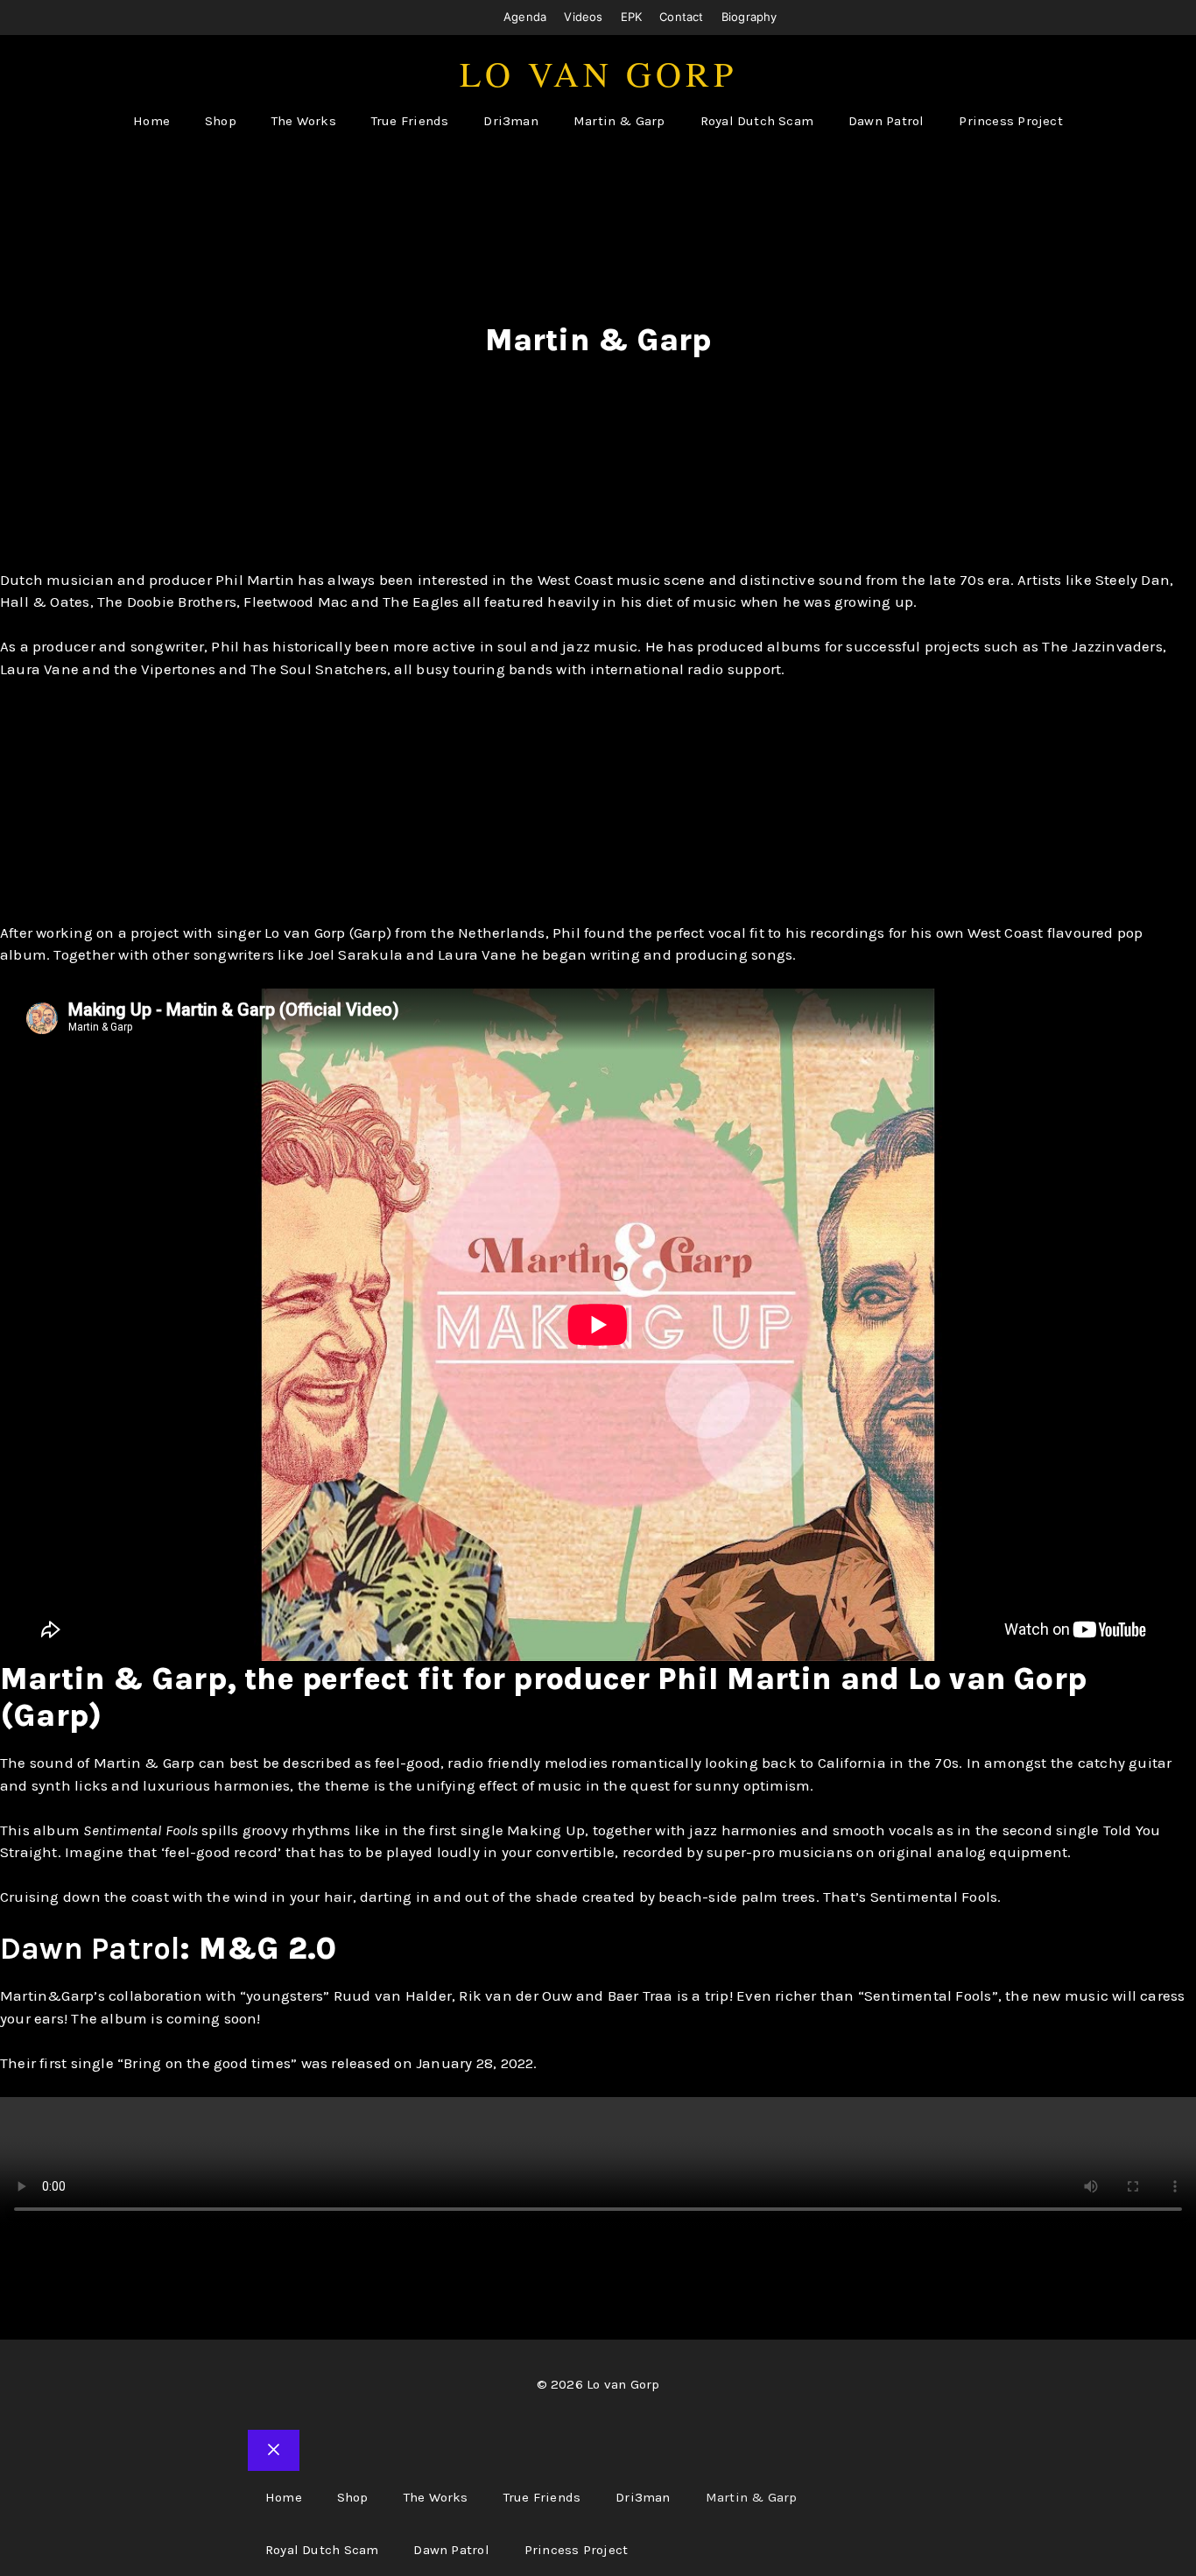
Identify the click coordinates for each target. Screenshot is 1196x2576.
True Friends (410, 121)
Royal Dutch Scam (757, 121)
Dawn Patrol (886, 121)
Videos (583, 17)
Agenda (525, 17)
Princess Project (1010, 121)
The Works (304, 121)
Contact (682, 17)
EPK (632, 17)
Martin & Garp (619, 121)
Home (151, 121)
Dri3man (511, 121)
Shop (221, 121)
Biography (749, 17)
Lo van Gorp (598, 73)
